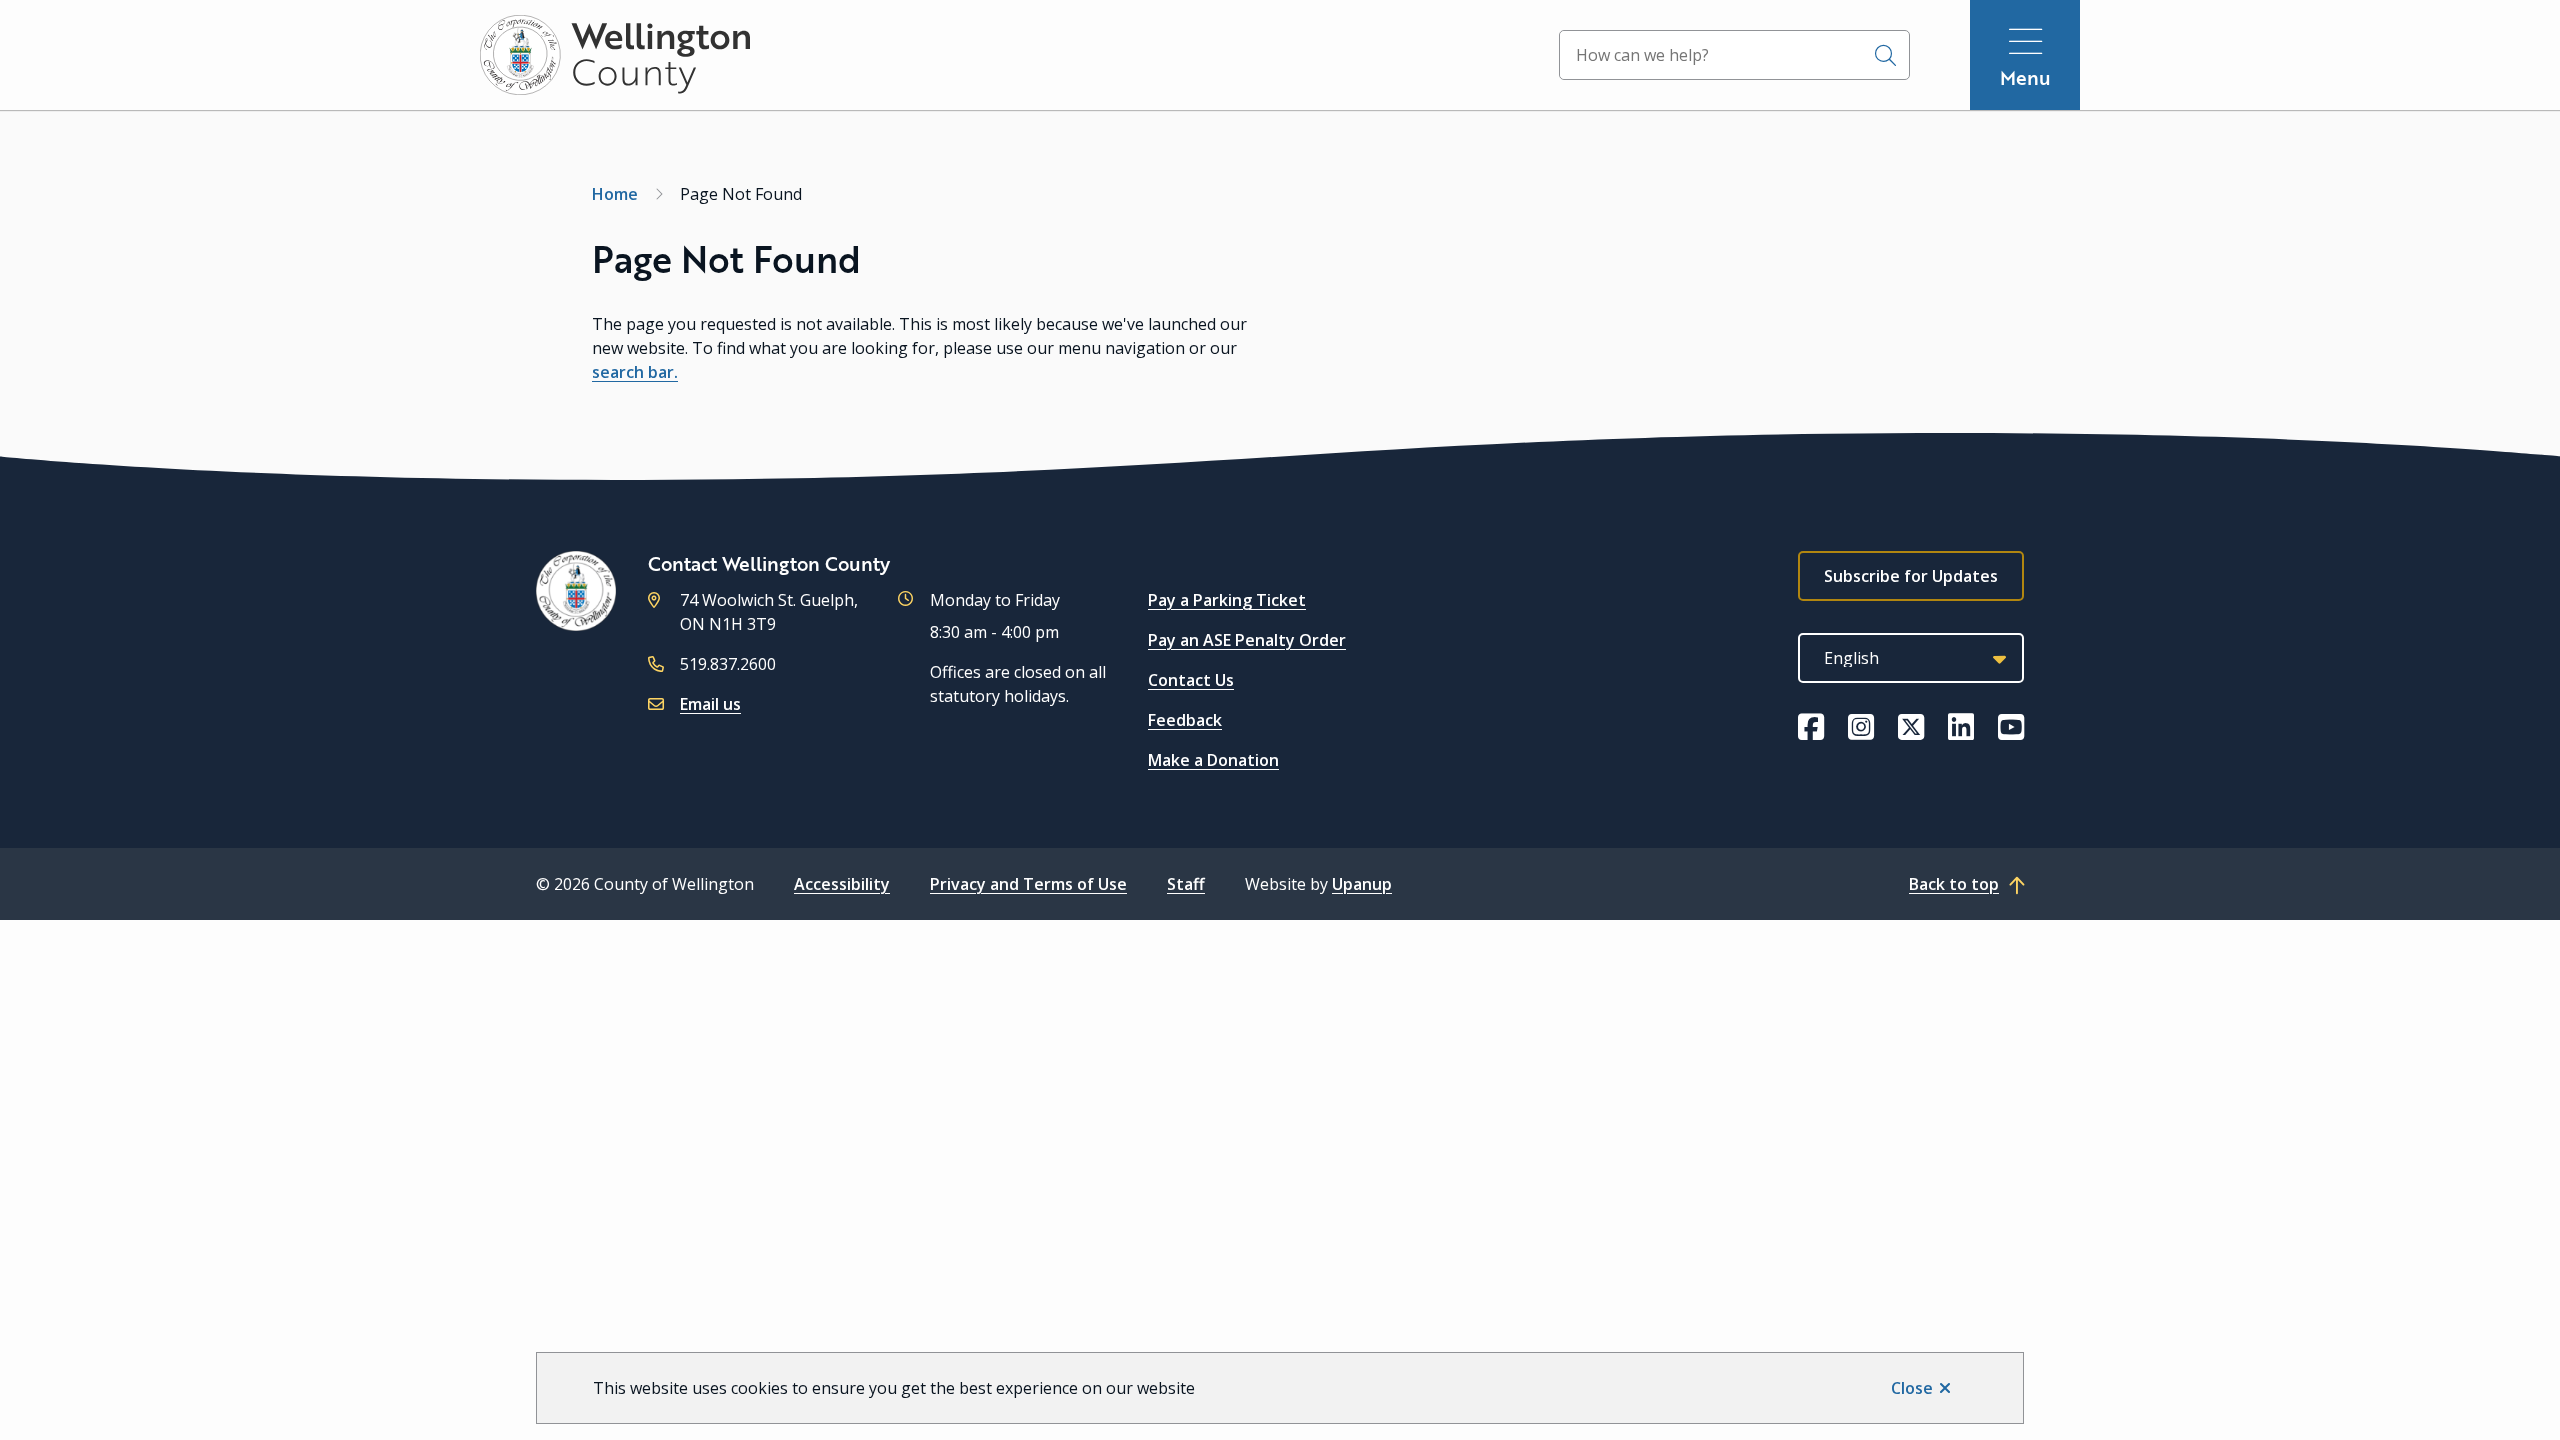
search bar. (635, 372)
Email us (710, 704)
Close (1912, 1388)
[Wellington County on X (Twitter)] (1911, 727)
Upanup (1362, 884)
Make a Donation (1213, 760)
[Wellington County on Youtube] (2011, 727)
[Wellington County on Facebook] (1811, 727)
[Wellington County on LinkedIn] (1961, 727)
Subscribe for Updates (1911, 576)
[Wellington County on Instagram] (1861, 727)
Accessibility (842, 884)
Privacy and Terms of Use (1028, 884)
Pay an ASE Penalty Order (1247, 640)
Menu (2025, 77)
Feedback (1185, 720)
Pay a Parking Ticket (1227, 600)
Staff (1186, 884)
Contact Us (1191, 680)
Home (615, 194)
